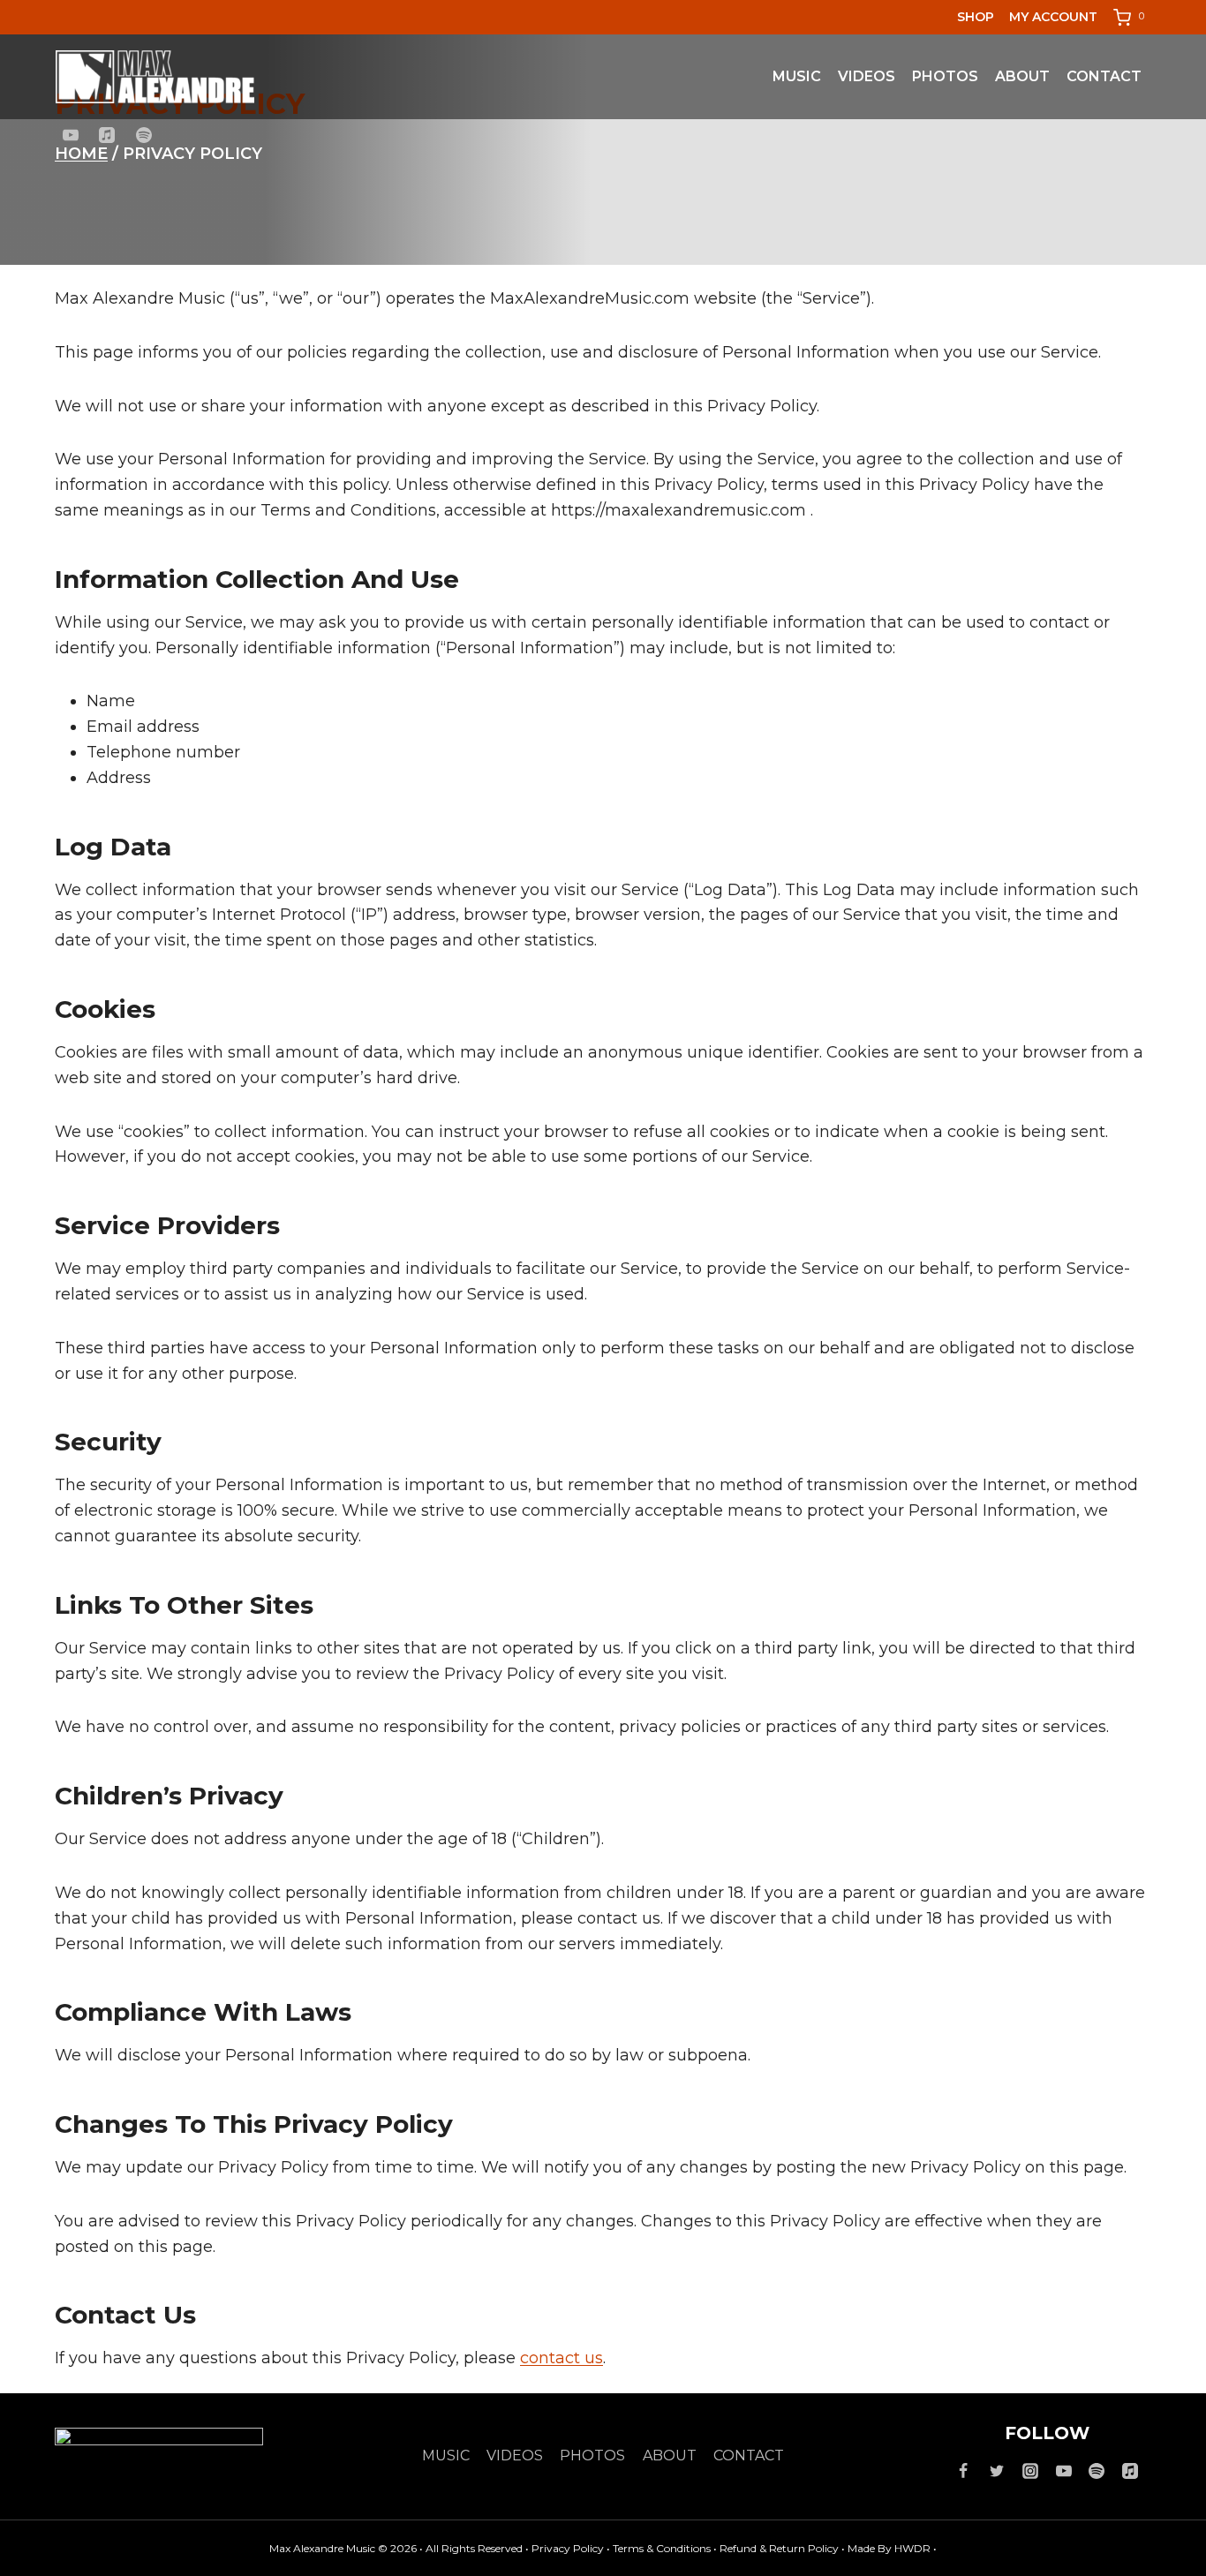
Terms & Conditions (663, 2548)
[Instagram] (1030, 2471)
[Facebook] (963, 2471)
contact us (562, 2358)
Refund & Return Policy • (784, 2548)
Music (797, 76)
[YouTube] (71, 135)
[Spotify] (144, 135)
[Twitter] (997, 2471)
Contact (1104, 76)
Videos (867, 76)
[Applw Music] (1130, 2471)
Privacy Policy (569, 2548)
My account (1053, 17)
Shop (976, 17)
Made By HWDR (889, 2548)
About (1022, 76)
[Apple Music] (107, 135)
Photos (945, 76)
